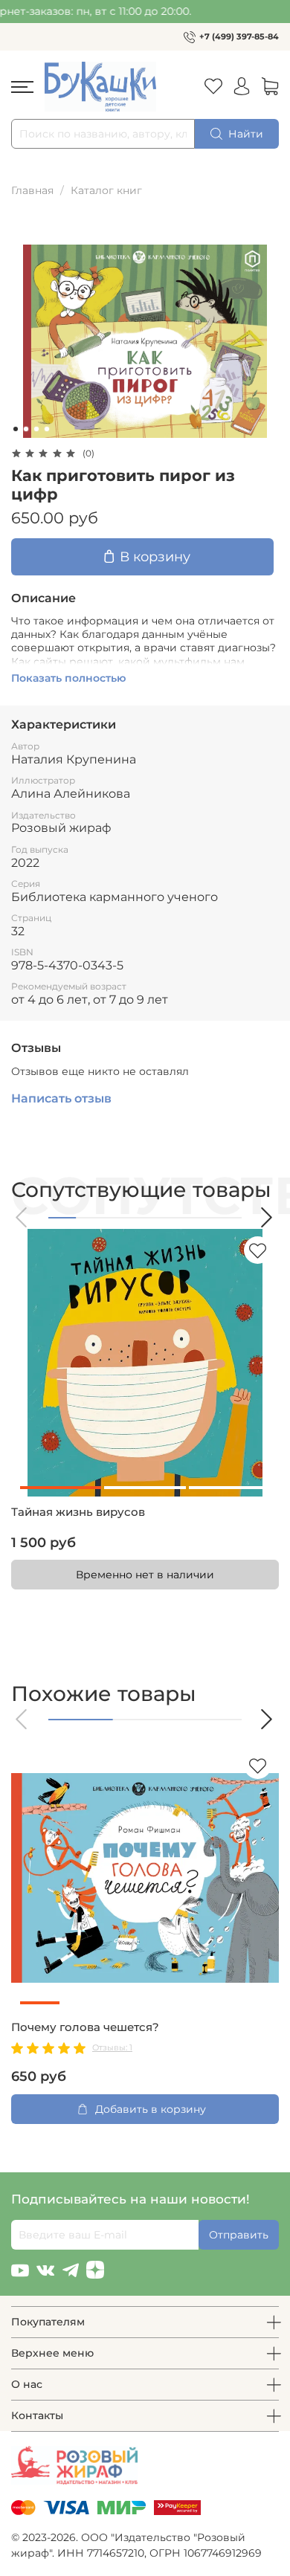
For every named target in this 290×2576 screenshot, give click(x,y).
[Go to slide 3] (36, 429)
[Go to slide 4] (47, 429)
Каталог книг (106, 190)
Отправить (239, 2235)
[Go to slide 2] (26, 429)
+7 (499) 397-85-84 (239, 36)
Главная (32, 190)
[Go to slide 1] (16, 429)
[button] (22, 1217)
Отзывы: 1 (112, 2047)
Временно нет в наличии (145, 1575)
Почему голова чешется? (85, 2027)
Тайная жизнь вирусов (78, 1512)
